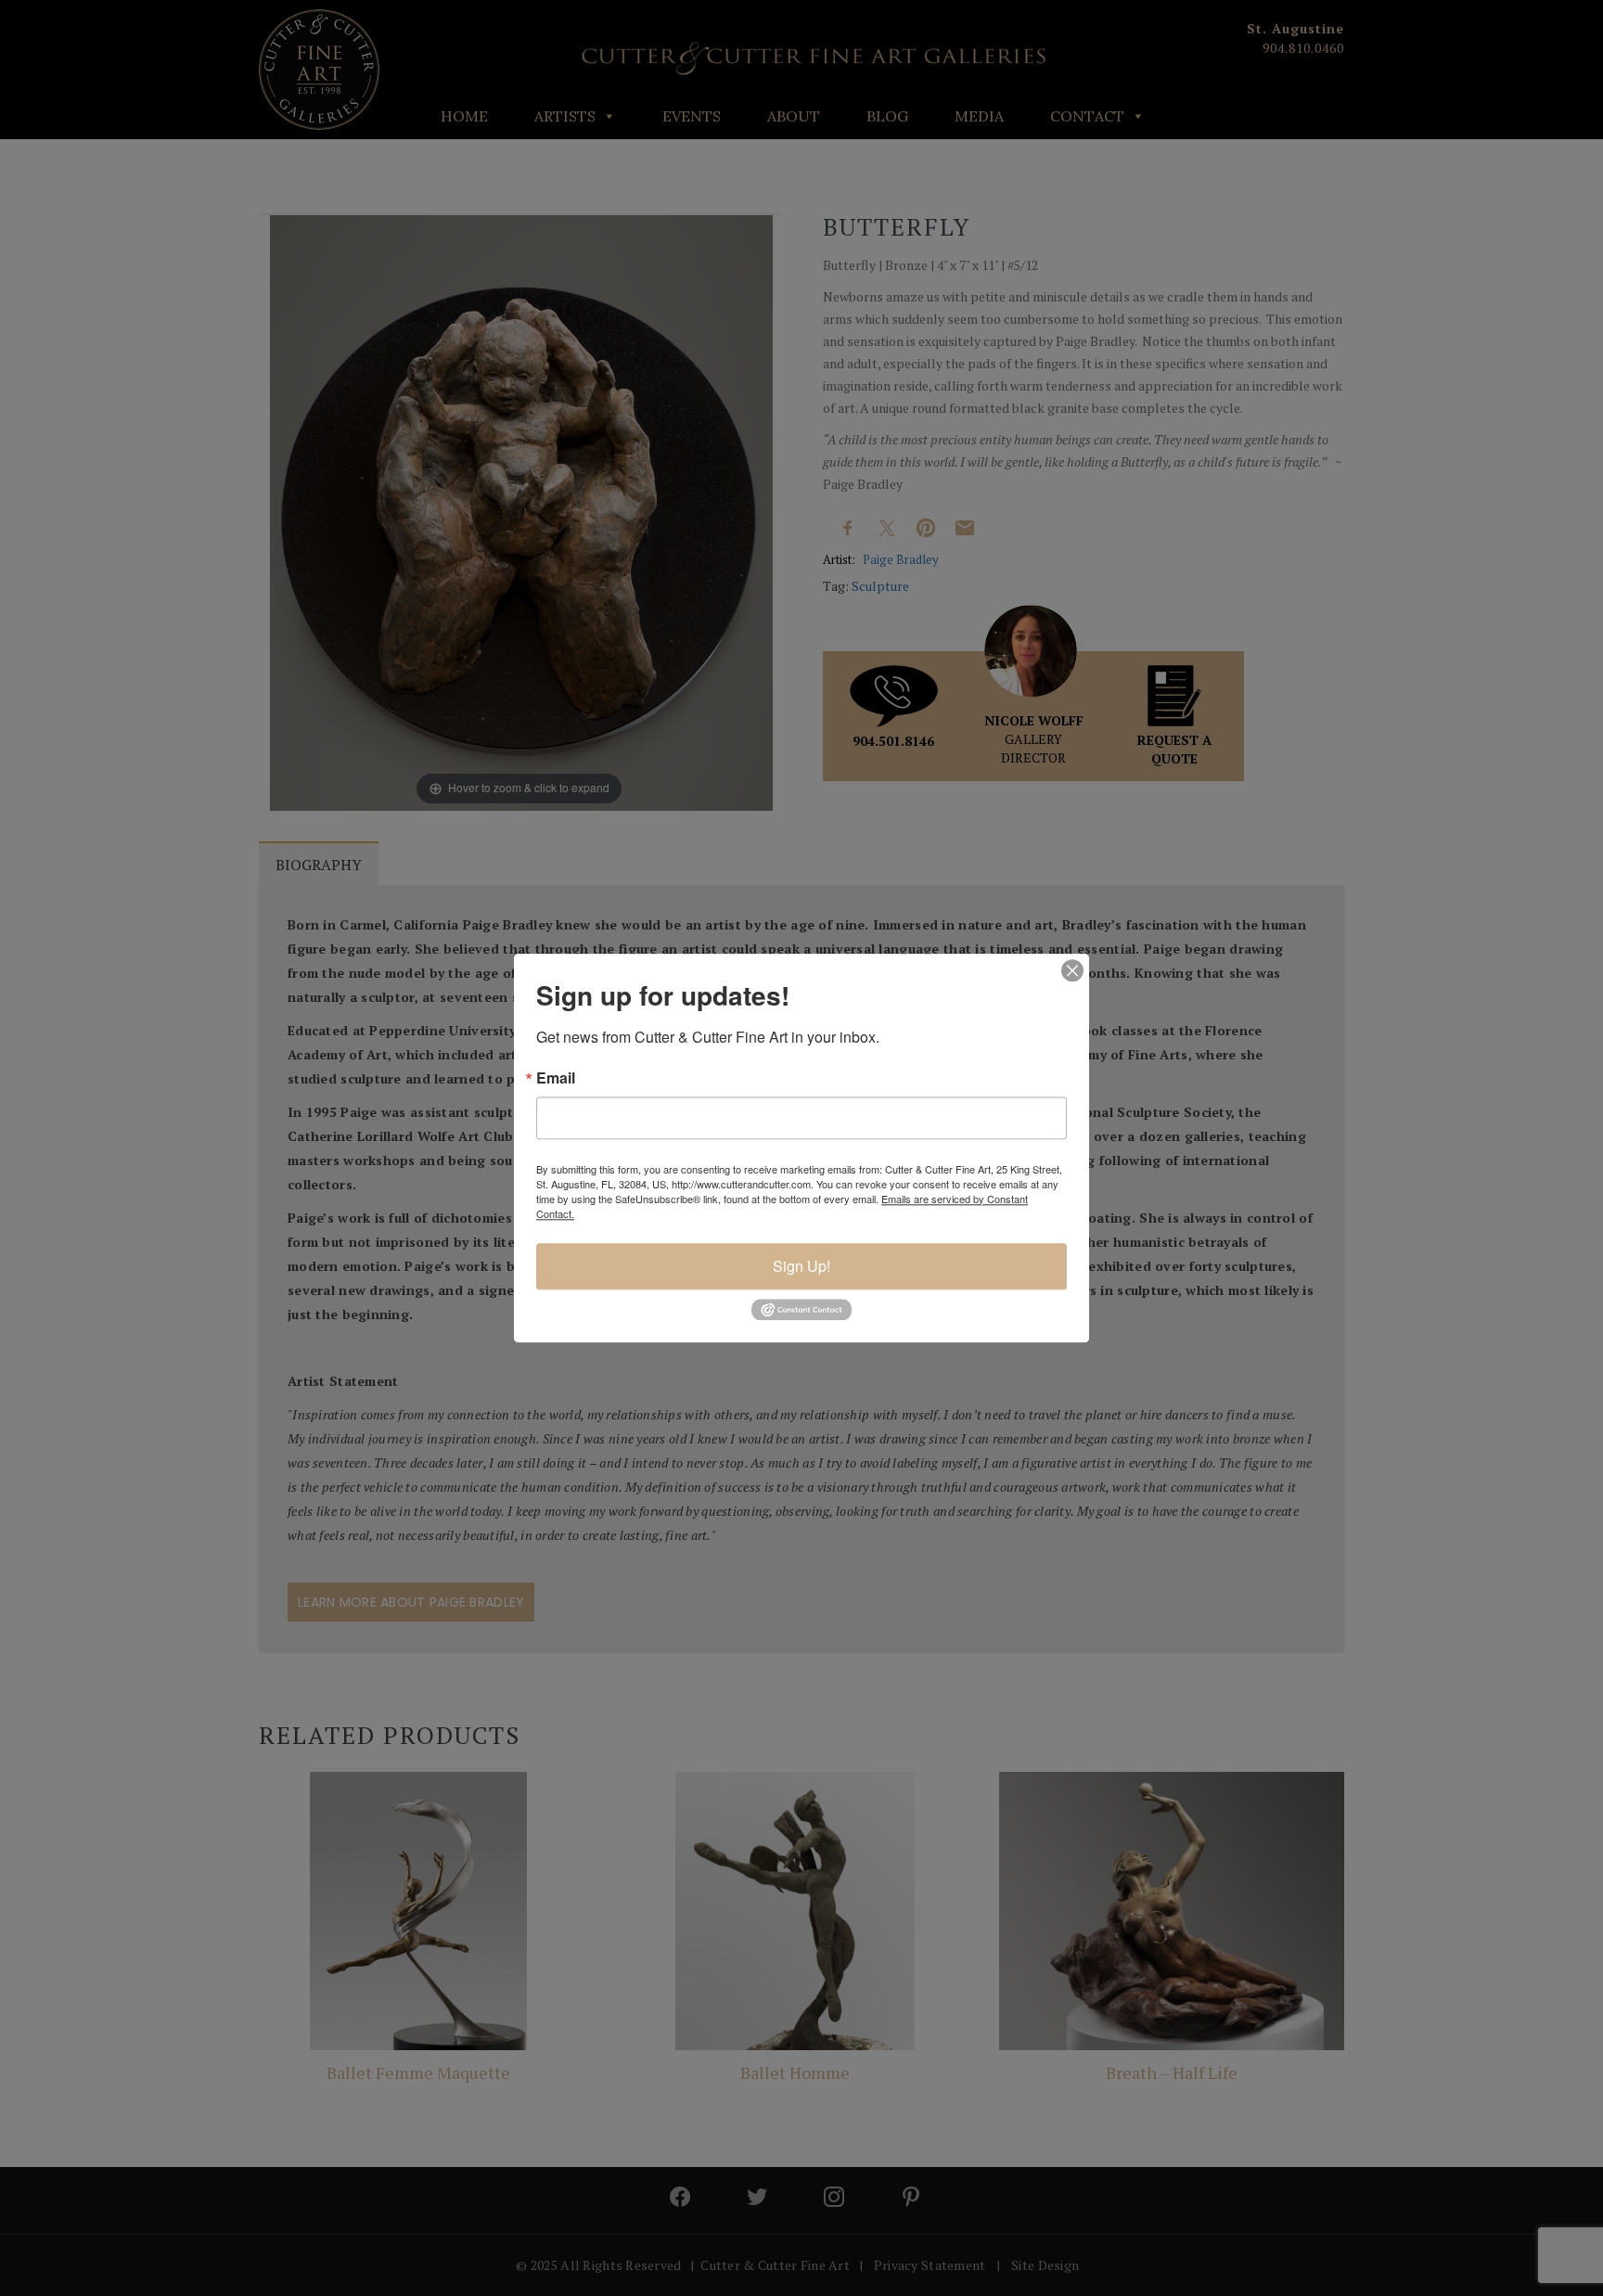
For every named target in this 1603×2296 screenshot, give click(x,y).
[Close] (1072, 970)
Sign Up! (801, 1266)
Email (556, 1078)
